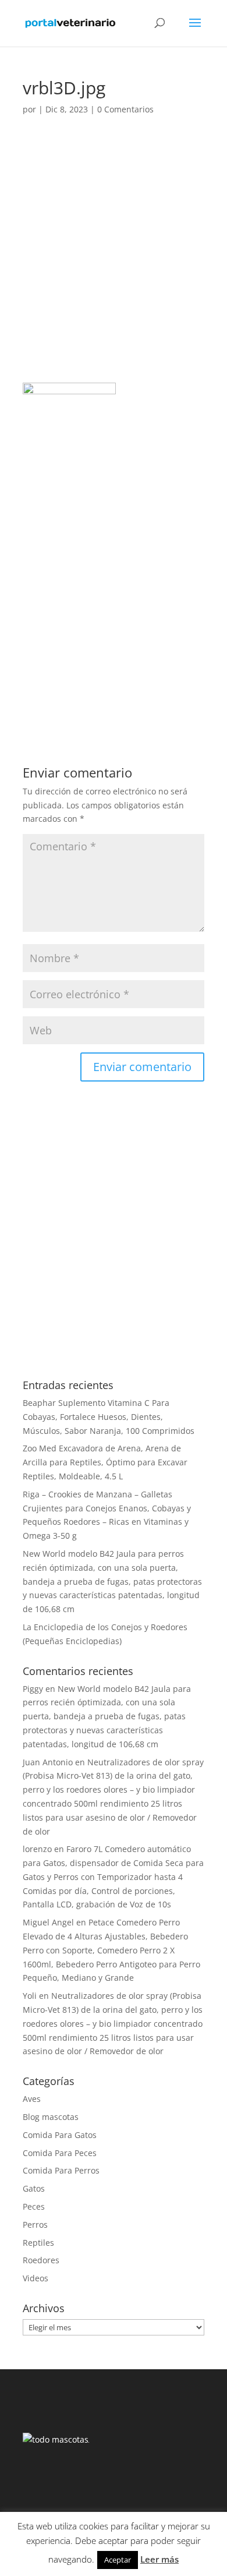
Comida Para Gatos (60, 2135)
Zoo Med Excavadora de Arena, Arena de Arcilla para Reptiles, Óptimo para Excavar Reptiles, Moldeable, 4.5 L (105, 1462)
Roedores (41, 2260)
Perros (35, 2225)
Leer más (159, 2559)
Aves (32, 2099)
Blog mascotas (51, 2117)
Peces (34, 2206)
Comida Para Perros (61, 2170)
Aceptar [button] (118, 2560)
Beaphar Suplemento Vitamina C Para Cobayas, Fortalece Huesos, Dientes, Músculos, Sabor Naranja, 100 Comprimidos (109, 1417)
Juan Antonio (48, 1762)
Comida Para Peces (60, 2153)
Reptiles (38, 2243)
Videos (36, 2278)
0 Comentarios (125, 109)
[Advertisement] (114, 264)
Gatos (34, 2188)
